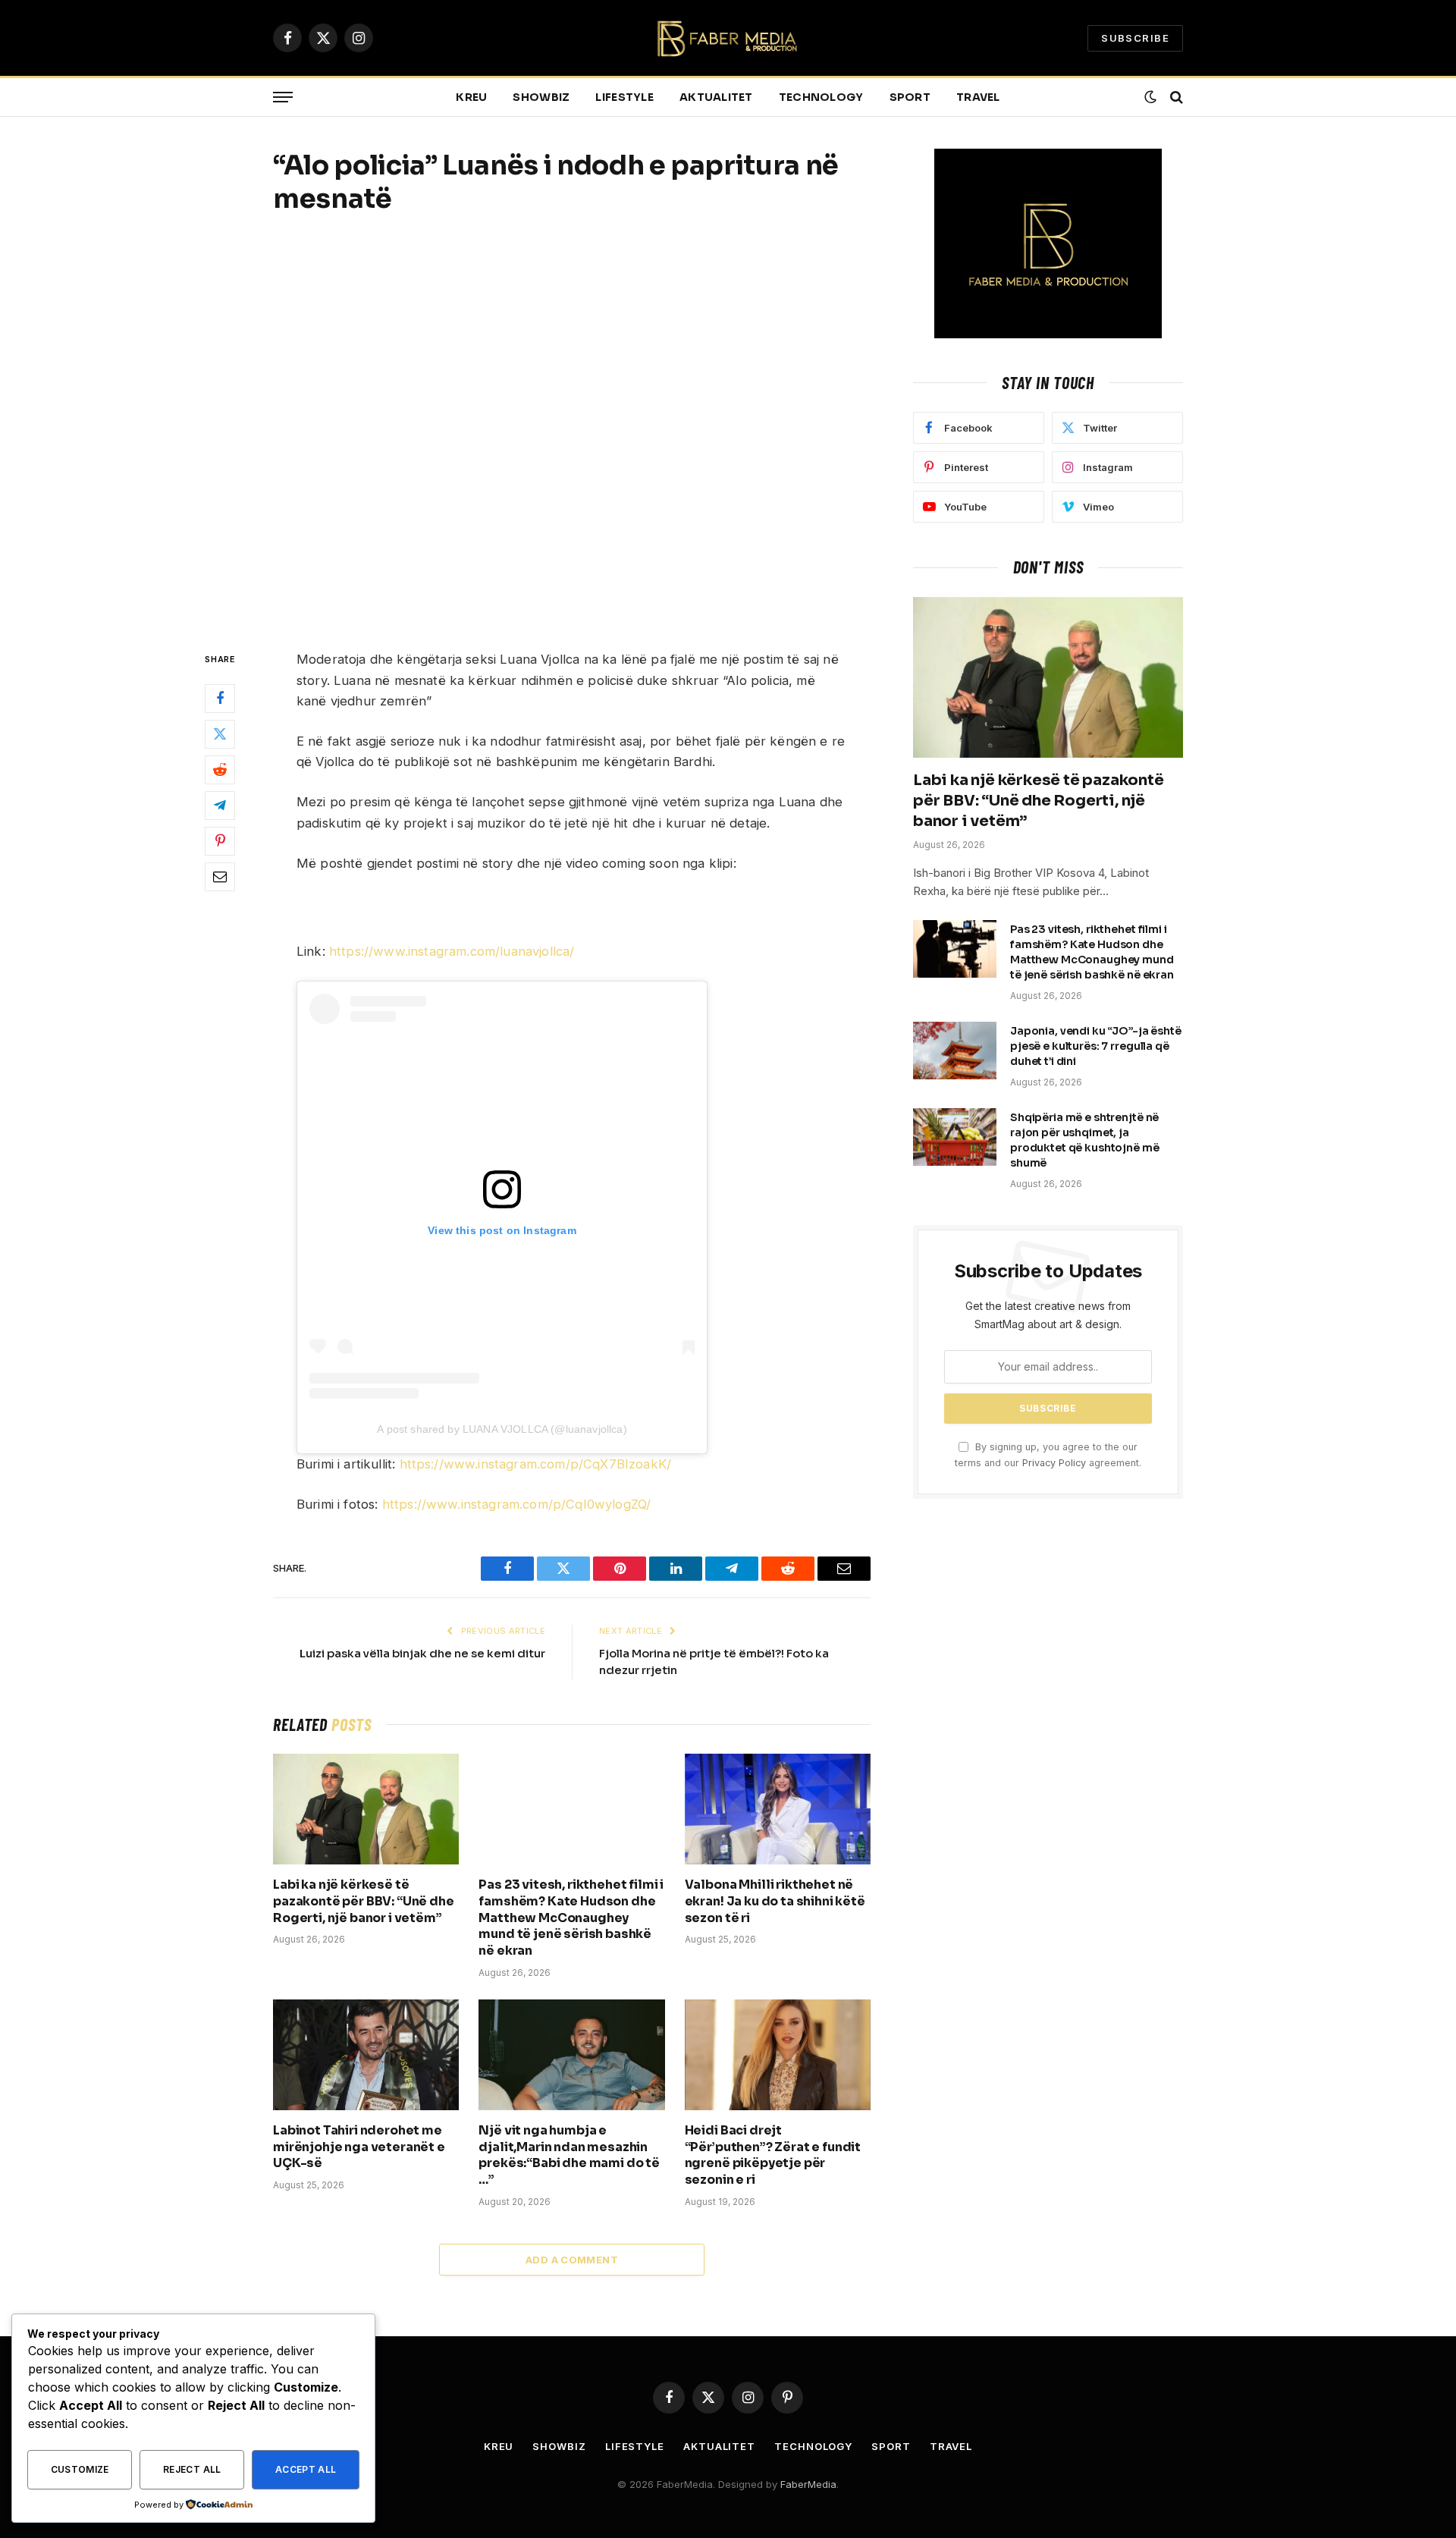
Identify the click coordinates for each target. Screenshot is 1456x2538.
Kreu (471, 97)
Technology (821, 97)
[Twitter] (220, 735)
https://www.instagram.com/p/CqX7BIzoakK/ (536, 1464)
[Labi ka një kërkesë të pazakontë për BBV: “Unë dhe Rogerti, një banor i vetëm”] (366, 1809)
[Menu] (283, 97)
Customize (80, 2469)
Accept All (306, 2469)
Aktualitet (716, 97)
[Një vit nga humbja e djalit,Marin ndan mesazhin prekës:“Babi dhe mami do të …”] (571, 2055)
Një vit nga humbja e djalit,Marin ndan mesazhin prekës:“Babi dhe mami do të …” (569, 2155)
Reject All (192, 2469)
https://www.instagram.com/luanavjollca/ (452, 951)
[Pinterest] (220, 842)
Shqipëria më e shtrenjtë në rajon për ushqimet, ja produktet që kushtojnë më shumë (1085, 1140)
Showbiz (541, 97)
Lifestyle (624, 97)
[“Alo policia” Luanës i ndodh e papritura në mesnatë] (572, 430)
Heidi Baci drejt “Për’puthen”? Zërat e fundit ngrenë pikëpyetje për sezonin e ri (773, 2155)
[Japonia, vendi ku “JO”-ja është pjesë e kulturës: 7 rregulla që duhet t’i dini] (955, 1051)
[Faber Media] (728, 38)
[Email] (220, 878)
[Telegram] (220, 806)
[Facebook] (220, 699)
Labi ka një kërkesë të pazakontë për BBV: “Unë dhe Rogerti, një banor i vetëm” (364, 1901)
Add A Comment (572, 2260)
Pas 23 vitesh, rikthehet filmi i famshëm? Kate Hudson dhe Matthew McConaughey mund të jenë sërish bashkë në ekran (571, 1918)
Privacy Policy (1054, 1463)
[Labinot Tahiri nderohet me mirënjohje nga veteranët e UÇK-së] (366, 2055)
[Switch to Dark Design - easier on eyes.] (1150, 97)
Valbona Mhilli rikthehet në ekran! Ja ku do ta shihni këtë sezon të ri (775, 1901)
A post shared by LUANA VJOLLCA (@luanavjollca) (502, 1429)
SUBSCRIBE (1135, 38)
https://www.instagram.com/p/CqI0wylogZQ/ (517, 1504)
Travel (978, 97)
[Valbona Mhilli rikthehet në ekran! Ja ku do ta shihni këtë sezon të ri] (778, 1809)
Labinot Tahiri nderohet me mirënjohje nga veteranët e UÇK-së (359, 2147)
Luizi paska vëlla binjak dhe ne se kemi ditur (422, 1653)
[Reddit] (220, 771)
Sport (910, 97)
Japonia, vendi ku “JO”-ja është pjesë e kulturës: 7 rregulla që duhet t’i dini (1096, 1046)
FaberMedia (808, 2484)
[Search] (1175, 97)
